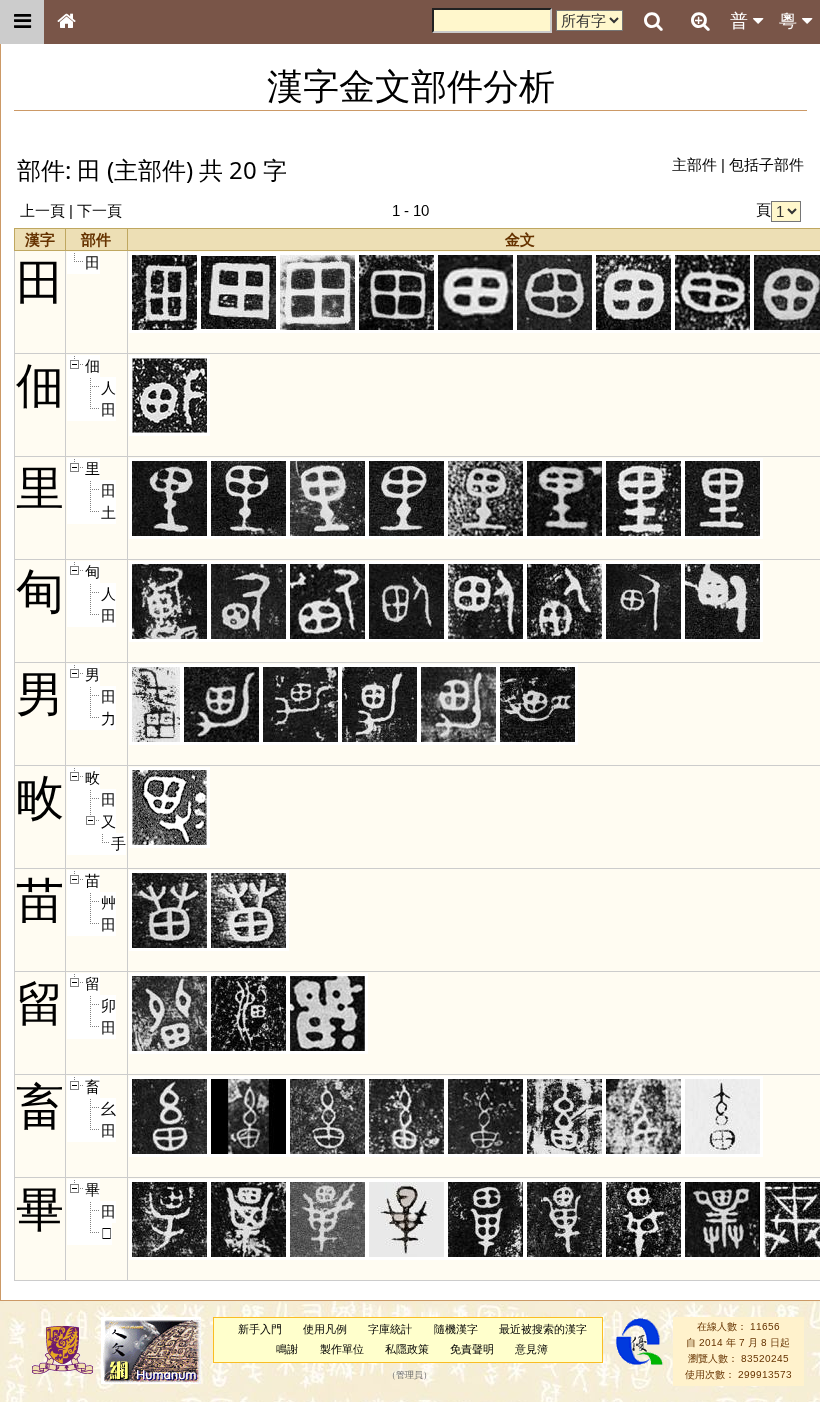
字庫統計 (390, 1329)
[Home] (66, 22)
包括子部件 (766, 164)
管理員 (409, 1375)
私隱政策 (407, 1349)
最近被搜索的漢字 (543, 1329)
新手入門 (260, 1329)
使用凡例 (325, 1329)
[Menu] (22, 22)
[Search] (653, 22)
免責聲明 (472, 1349)
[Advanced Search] (700, 21)
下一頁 (99, 210)
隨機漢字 (456, 1329)
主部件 (694, 164)
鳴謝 (287, 1349)
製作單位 (342, 1349)
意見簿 (531, 1349)
